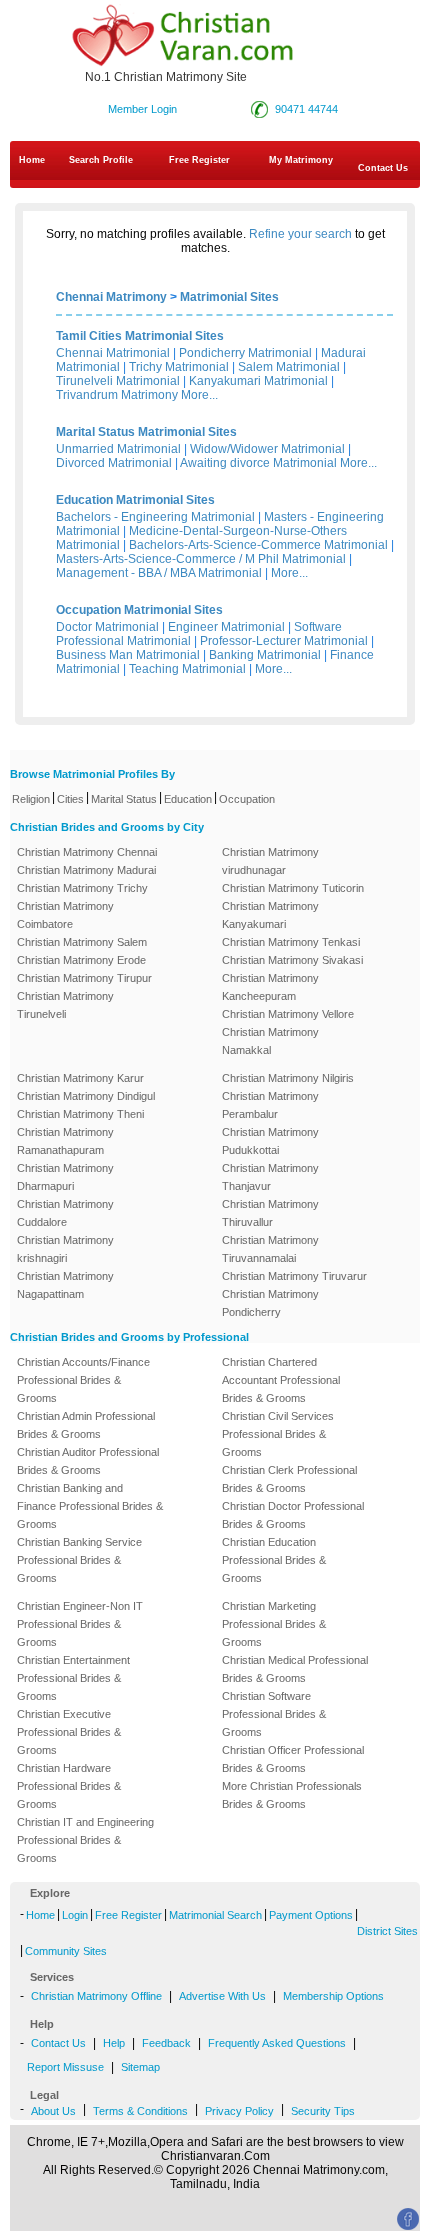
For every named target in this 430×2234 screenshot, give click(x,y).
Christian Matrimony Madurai (86, 870)
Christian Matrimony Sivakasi (292, 960)
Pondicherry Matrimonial (245, 353)
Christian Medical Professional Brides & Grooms (295, 1669)
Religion (31, 799)
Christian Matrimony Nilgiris (288, 1078)
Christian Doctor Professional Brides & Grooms (293, 1515)
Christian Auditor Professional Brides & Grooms (88, 1461)
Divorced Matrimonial (114, 463)
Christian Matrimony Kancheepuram (270, 987)
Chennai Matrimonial (113, 353)
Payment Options (311, 1915)
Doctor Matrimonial (107, 627)
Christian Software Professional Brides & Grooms (274, 1714)
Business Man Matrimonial (128, 655)
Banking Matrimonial (265, 655)
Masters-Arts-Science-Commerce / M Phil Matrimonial (201, 559)
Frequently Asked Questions (277, 2043)
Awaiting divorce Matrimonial (258, 463)
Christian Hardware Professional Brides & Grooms (69, 1786)
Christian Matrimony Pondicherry (270, 1303)
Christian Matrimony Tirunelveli (65, 1005)
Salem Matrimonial (289, 367)
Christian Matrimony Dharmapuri (65, 1177)
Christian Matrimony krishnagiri (65, 1249)
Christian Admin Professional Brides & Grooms (86, 1425)
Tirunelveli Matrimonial (118, 381)
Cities (70, 799)
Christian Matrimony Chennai (87, 852)
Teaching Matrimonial (187, 669)
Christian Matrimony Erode (81, 960)
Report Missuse (65, 2067)
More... (199, 395)
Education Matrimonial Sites (135, 500)
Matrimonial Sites (229, 297)
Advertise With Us (222, 1996)
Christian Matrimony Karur (80, 1078)
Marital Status (124, 799)
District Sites (387, 1931)
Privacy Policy (239, 2111)
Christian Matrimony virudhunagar (270, 861)
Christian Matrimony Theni (80, 1114)
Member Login (142, 109)
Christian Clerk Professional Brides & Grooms (289, 1479)
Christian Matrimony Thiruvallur (270, 1213)
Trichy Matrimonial (179, 367)
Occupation (247, 799)
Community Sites (66, 1951)
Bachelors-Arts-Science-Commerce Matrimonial (258, 545)
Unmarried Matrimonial (118, 449)
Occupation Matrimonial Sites (139, 610)
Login (75, 1915)
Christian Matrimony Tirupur (84, 978)
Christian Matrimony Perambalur (270, 1105)
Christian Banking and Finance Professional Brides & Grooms (90, 1506)
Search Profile (101, 160)
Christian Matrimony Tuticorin (293, 888)
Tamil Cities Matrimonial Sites (140, 336)
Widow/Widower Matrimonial (267, 449)
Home (32, 160)
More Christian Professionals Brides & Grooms (292, 1795)
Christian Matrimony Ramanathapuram (65, 1141)
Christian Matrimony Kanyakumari (270, 915)
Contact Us (58, 2043)
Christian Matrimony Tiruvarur (294, 1276)
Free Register (199, 160)
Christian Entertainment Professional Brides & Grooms (73, 1678)
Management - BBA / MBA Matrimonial (159, 573)
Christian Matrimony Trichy (82, 888)
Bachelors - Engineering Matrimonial (155, 517)
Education (188, 799)
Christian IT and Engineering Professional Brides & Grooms (85, 1840)
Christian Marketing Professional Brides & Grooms (274, 1624)
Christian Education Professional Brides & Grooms (274, 1560)
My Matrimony (301, 160)
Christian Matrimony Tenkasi (291, 942)
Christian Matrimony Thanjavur (270, 1177)
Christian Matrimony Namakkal (270, 1041)
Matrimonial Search (215, 1915)
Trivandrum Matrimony (117, 395)
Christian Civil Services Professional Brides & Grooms (278, 1434)
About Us (53, 2111)
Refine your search (300, 234)
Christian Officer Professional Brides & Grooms (293, 1759)
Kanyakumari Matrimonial (258, 381)
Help (114, 2043)
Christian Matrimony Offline (96, 1996)
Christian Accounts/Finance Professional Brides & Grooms (83, 1380)
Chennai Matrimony (111, 297)
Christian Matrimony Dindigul (86, 1096)
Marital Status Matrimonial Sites (146, 432)
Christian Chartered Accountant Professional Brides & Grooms (281, 1380)
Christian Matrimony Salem (82, 942)
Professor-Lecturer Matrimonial (284, 641)
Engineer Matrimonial (226, 627)
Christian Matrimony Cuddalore (65, 1213)
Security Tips (323, 2111)
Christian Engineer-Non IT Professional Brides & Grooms (80, 1624)
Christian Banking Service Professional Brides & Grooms (79, 1560)
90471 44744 (306, 109)
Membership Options (333, 1996)
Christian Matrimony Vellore (288, 1014)
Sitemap (140, 2067)
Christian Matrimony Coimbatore (65, 915)
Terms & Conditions (140, 2111)
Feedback (166, 2043)
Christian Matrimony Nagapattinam (65, 1285)
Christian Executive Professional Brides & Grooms (69, 1732)
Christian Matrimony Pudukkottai (270, 1141)
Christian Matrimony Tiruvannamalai (270, 1249)
